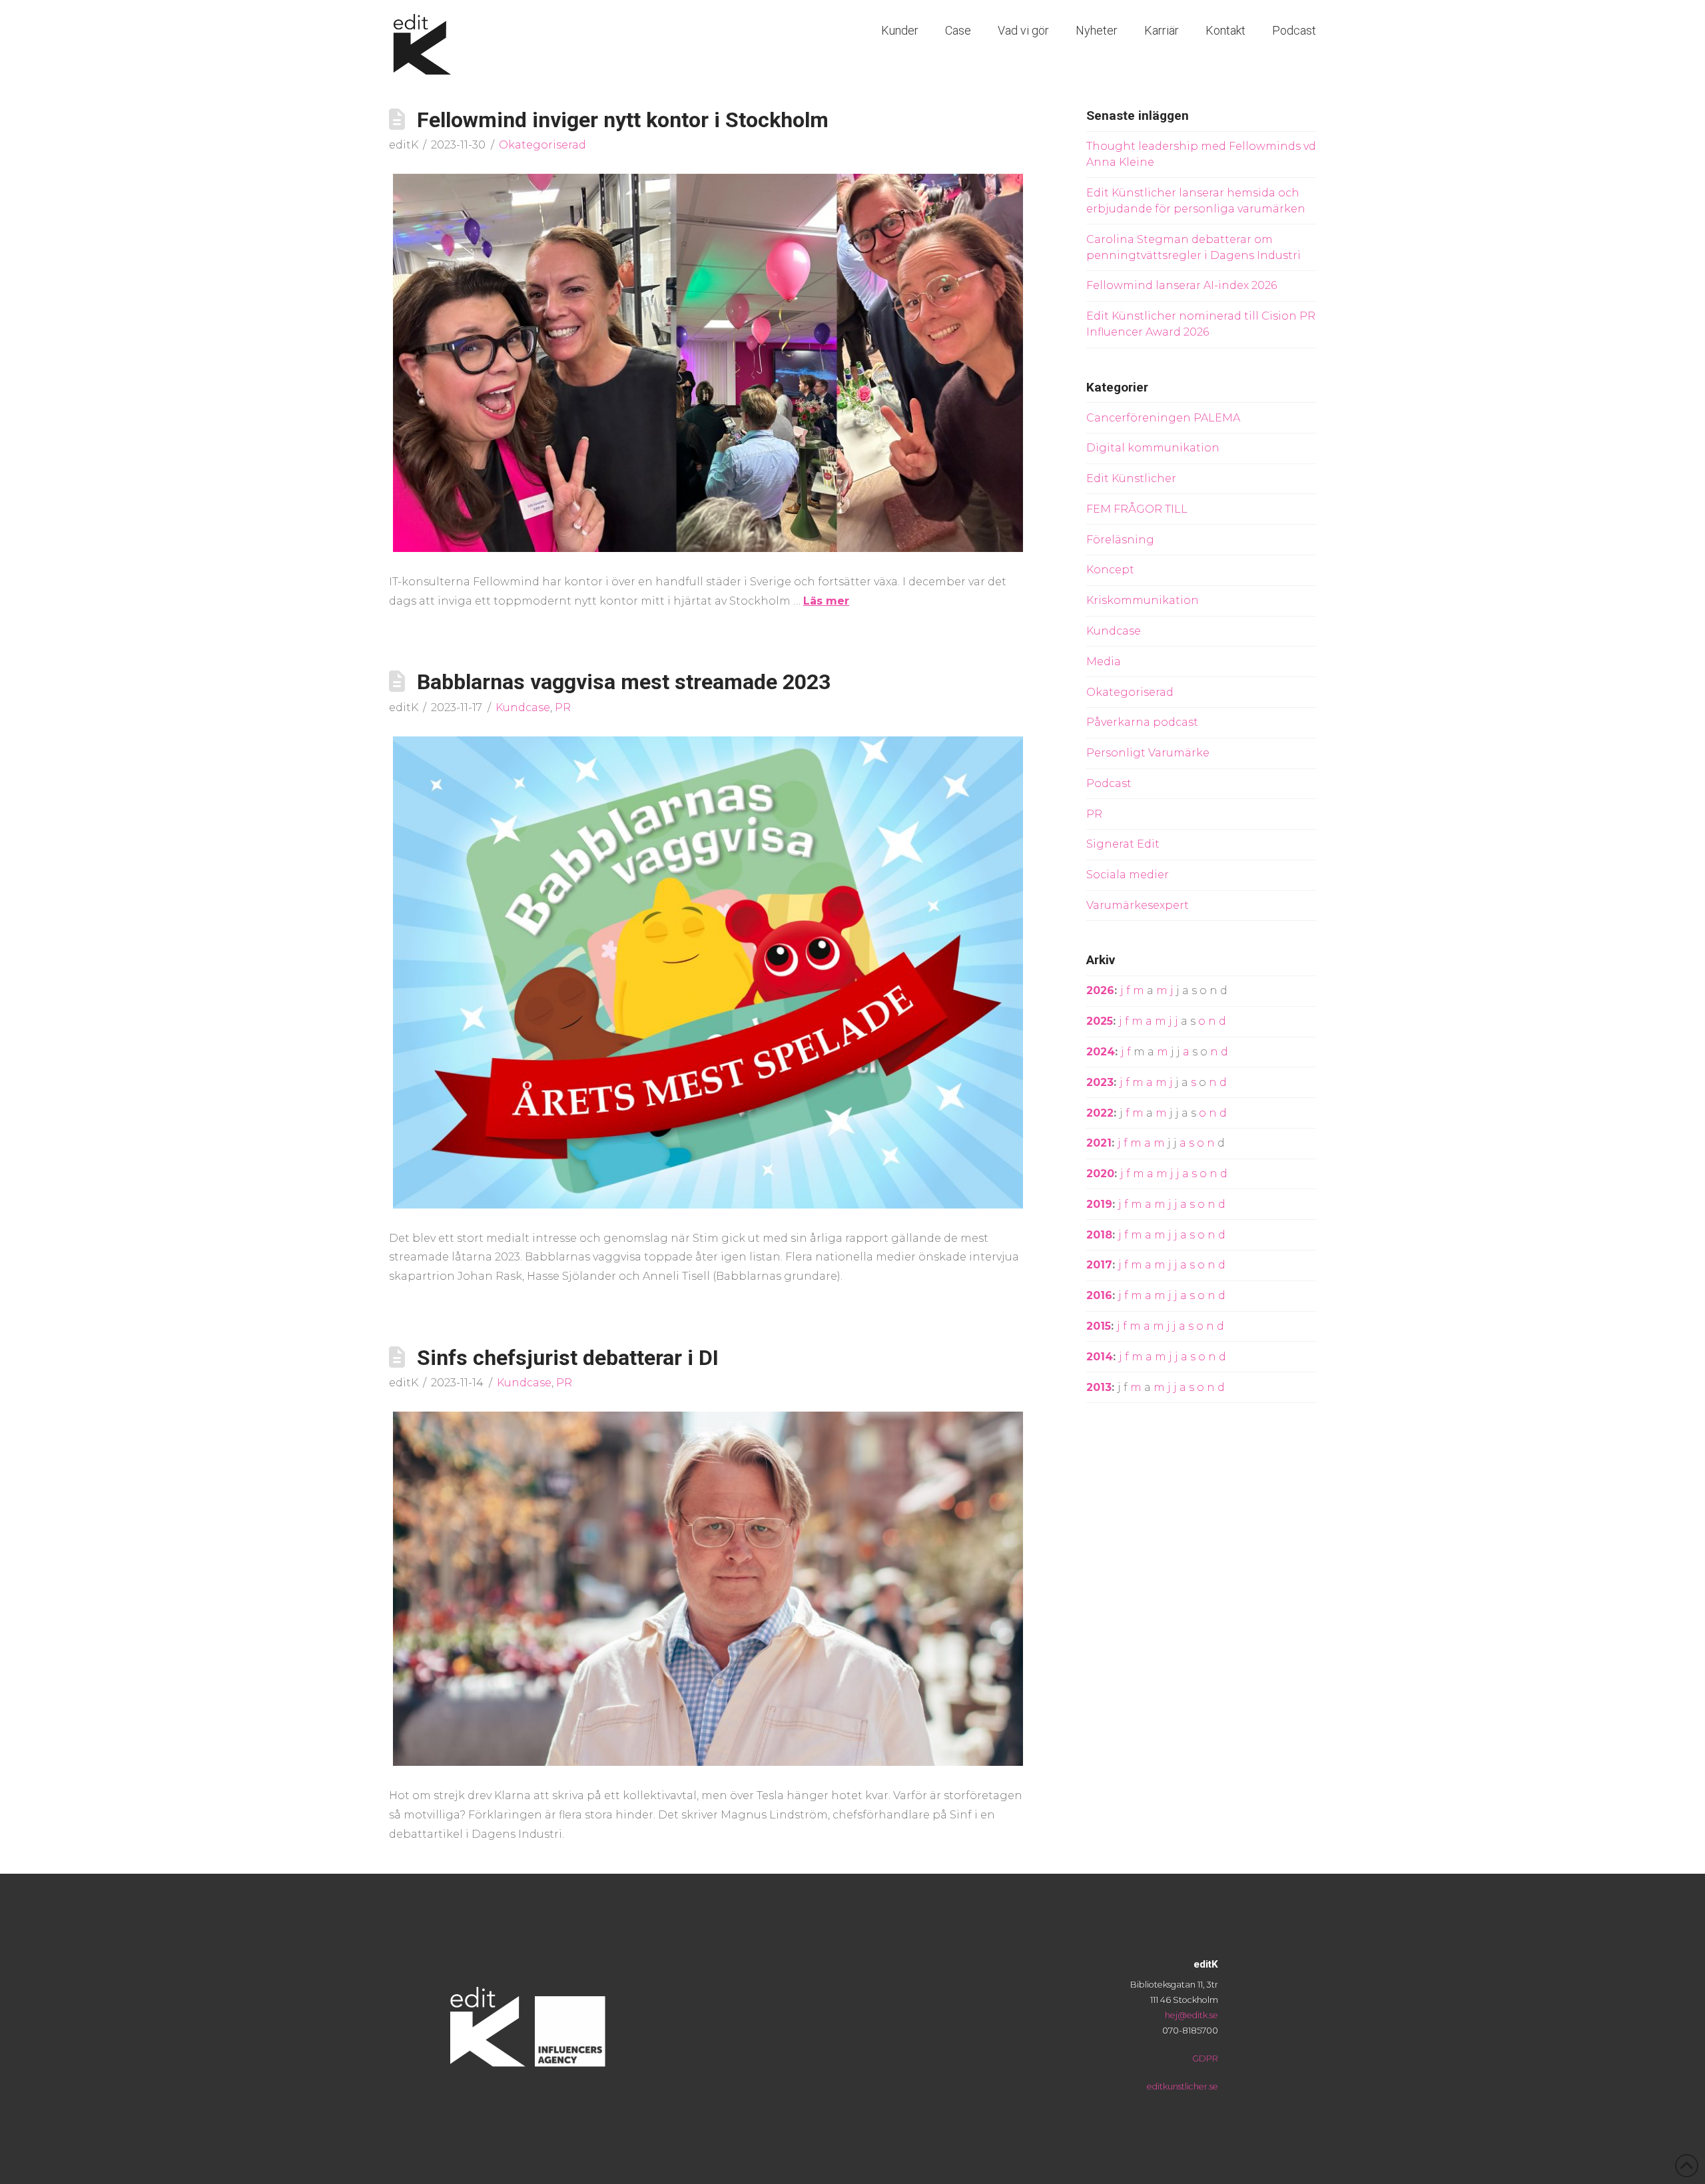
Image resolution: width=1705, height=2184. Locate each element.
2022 (1100, 1113)
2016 (1099, 1295)
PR (563, 707)
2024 (1101, 1052)
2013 (1099, 1387)
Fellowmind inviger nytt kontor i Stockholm (623, 120)
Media (1104, 662)
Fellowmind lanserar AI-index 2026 (1182, 285)
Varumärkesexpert (1138, 905)
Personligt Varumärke (1148, 753)
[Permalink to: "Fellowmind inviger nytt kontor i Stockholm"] (708, 363)
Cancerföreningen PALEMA (1163, 418)
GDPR (1205, 2058)
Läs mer (826, 601)
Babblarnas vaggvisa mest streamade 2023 (624, 682)
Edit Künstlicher (1131, 478)
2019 (1099, 1204)
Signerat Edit (1123, 844)
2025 (1100, 1021)
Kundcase (523, 707)
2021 (1099, 1143)
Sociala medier (1128, 875)
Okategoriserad (542, 145)
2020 (1100, 1174)
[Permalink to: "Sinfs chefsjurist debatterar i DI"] (708, 1589)
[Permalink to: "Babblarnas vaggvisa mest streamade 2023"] (708, 972)
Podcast (1109, 783)
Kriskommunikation (1143, 600)
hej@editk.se (1192, 2015)
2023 (1100, 1082)
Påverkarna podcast (1142, 722)
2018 (1099, 1235)
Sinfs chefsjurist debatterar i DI (568, 1358)
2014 (1100, 1357)
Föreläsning (1120, 540)
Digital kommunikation (1153, 448)
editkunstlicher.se (1183, 2086)
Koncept (1110, 570)
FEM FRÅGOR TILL (1137, 509)
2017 (1099, 1265)
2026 (1100, 990)
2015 (1099, 1326)
